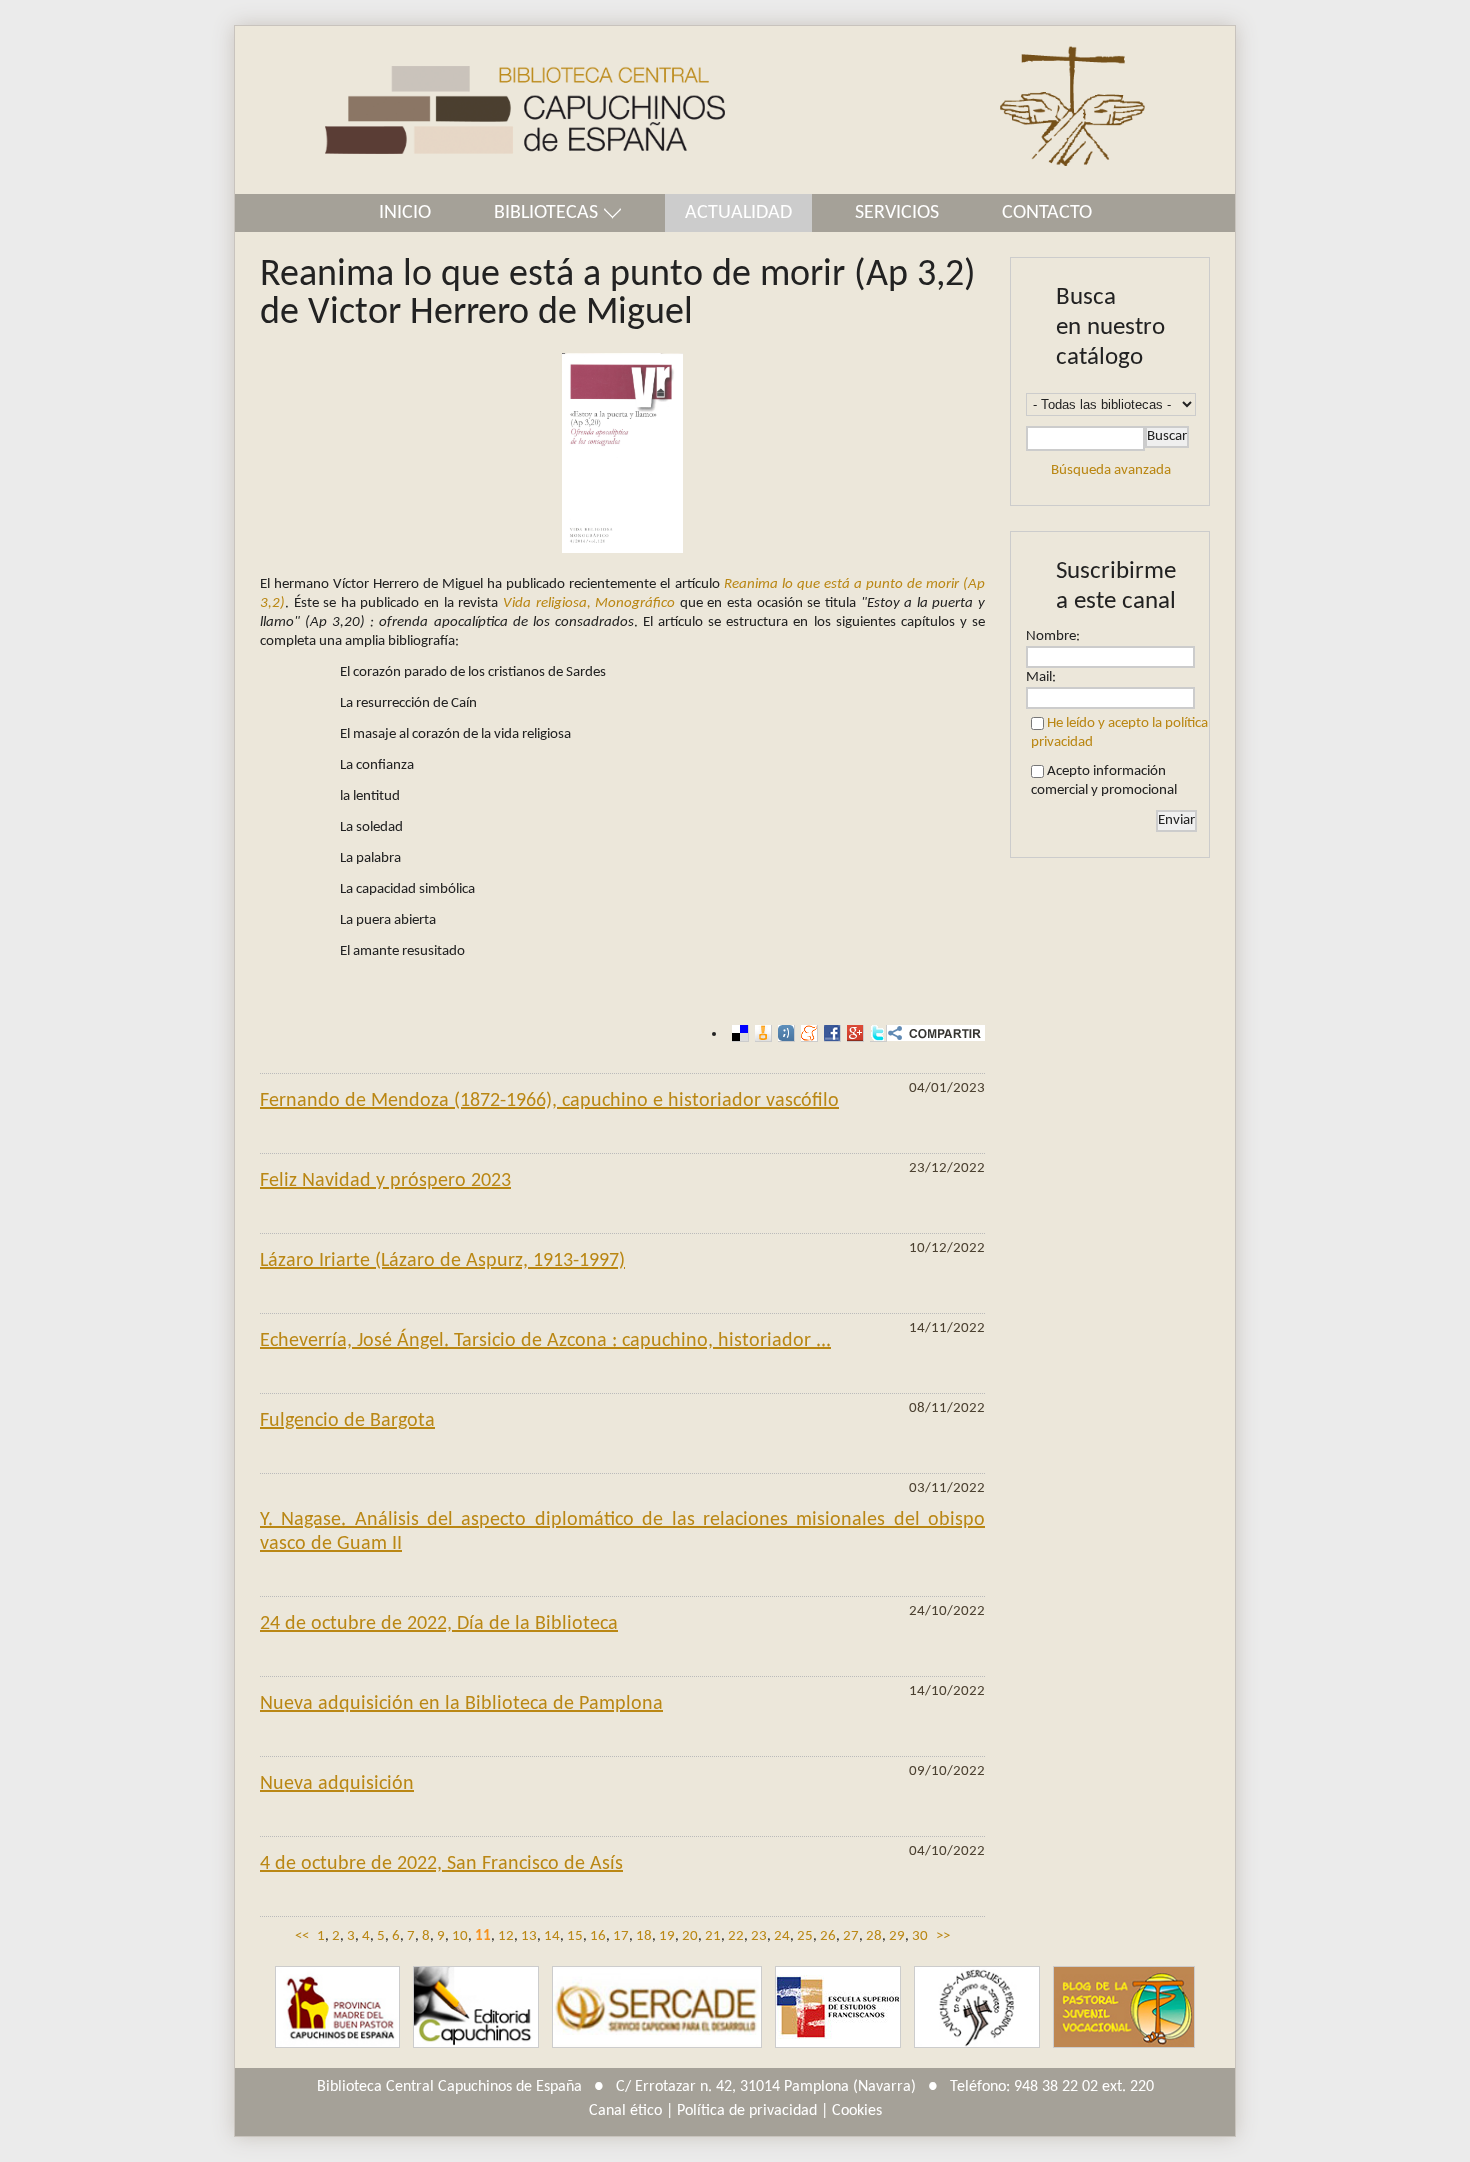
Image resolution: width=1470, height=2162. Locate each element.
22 (736, 1936)
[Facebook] (829, 1033)
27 (851, 1936)
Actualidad (738, 213)
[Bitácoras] (760, 1033)
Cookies (857, 2111)
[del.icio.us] (737, 1033)
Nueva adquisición (337, 1784)
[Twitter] (875, 1033)
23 (759, 1936)
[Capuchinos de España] (337, 2007)
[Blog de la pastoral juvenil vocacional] (1124, 2007)
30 (920, 1936)
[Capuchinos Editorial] (476, 2007)
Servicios (897, 213)
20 (690, 1936)
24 (782, 1936)
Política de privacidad (747, 2111)
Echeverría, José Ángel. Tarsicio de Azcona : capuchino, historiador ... (545, 1341)
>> (943, 1936)
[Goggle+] (852, 1033)
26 (828, 1936)
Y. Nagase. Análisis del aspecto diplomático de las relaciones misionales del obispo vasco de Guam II (622, 1532)
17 (621, 1936)
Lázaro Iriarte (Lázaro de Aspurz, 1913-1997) (442, 1261)
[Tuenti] (783, 1033)
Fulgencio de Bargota (347, 1421)
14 (552, 1936)
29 (897, 1936)
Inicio (405, 213)
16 (598, 1936)
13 (529, 1936)
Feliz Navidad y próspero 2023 (385, 1181)
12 (506, 1936)
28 (874, 1936)
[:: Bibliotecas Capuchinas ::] (480, 110)
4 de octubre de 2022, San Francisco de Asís (441, 1864)
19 (667, 1936)
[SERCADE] (657, 2007)
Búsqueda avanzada (1111, 470)
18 (644, 1936)
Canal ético (625, 2111)
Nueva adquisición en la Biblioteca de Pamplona (461, 1704)
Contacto (1047, 213)
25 (805, 1936)
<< (302, 1936)
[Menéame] (806, 1033)
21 (713, 1936)
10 (460, 1936)
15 (575, 1936)
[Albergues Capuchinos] (977, 2007)
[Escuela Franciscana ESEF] (838, 2007)
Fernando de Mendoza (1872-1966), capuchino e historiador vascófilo (549, 1101)
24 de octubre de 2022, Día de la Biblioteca (439, 1624)
